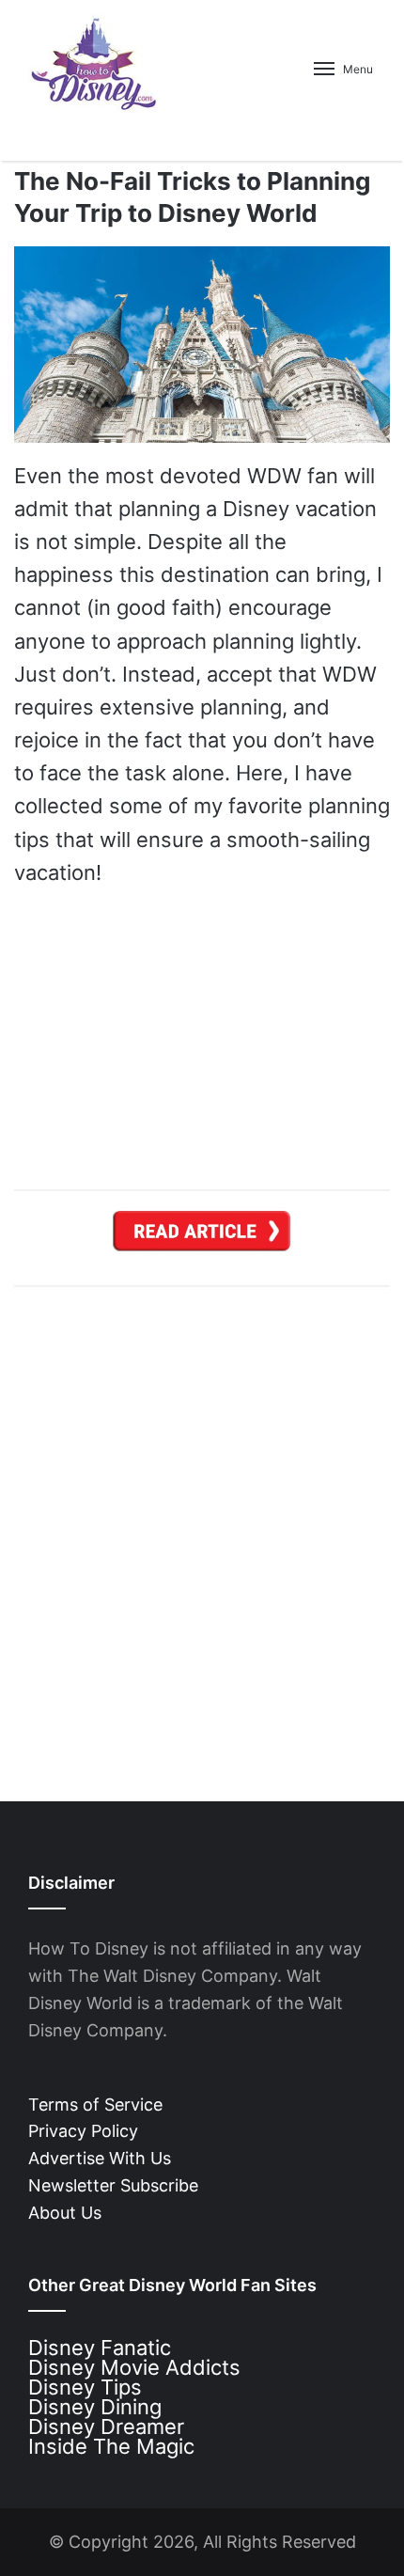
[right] (202, 1237)
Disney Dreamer (106, 2427)
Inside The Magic (111, 2446)
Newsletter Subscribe (113, 2185)
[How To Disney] (94, 63)
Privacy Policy (83, 2131)
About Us (65, 2213)
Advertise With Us (100, 2158)
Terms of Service (95, 2105)
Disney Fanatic (100, 2348)
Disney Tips (85, 2387)
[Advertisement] (202, 1530)
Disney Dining (95, 2407)
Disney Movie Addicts (134, 2367)
